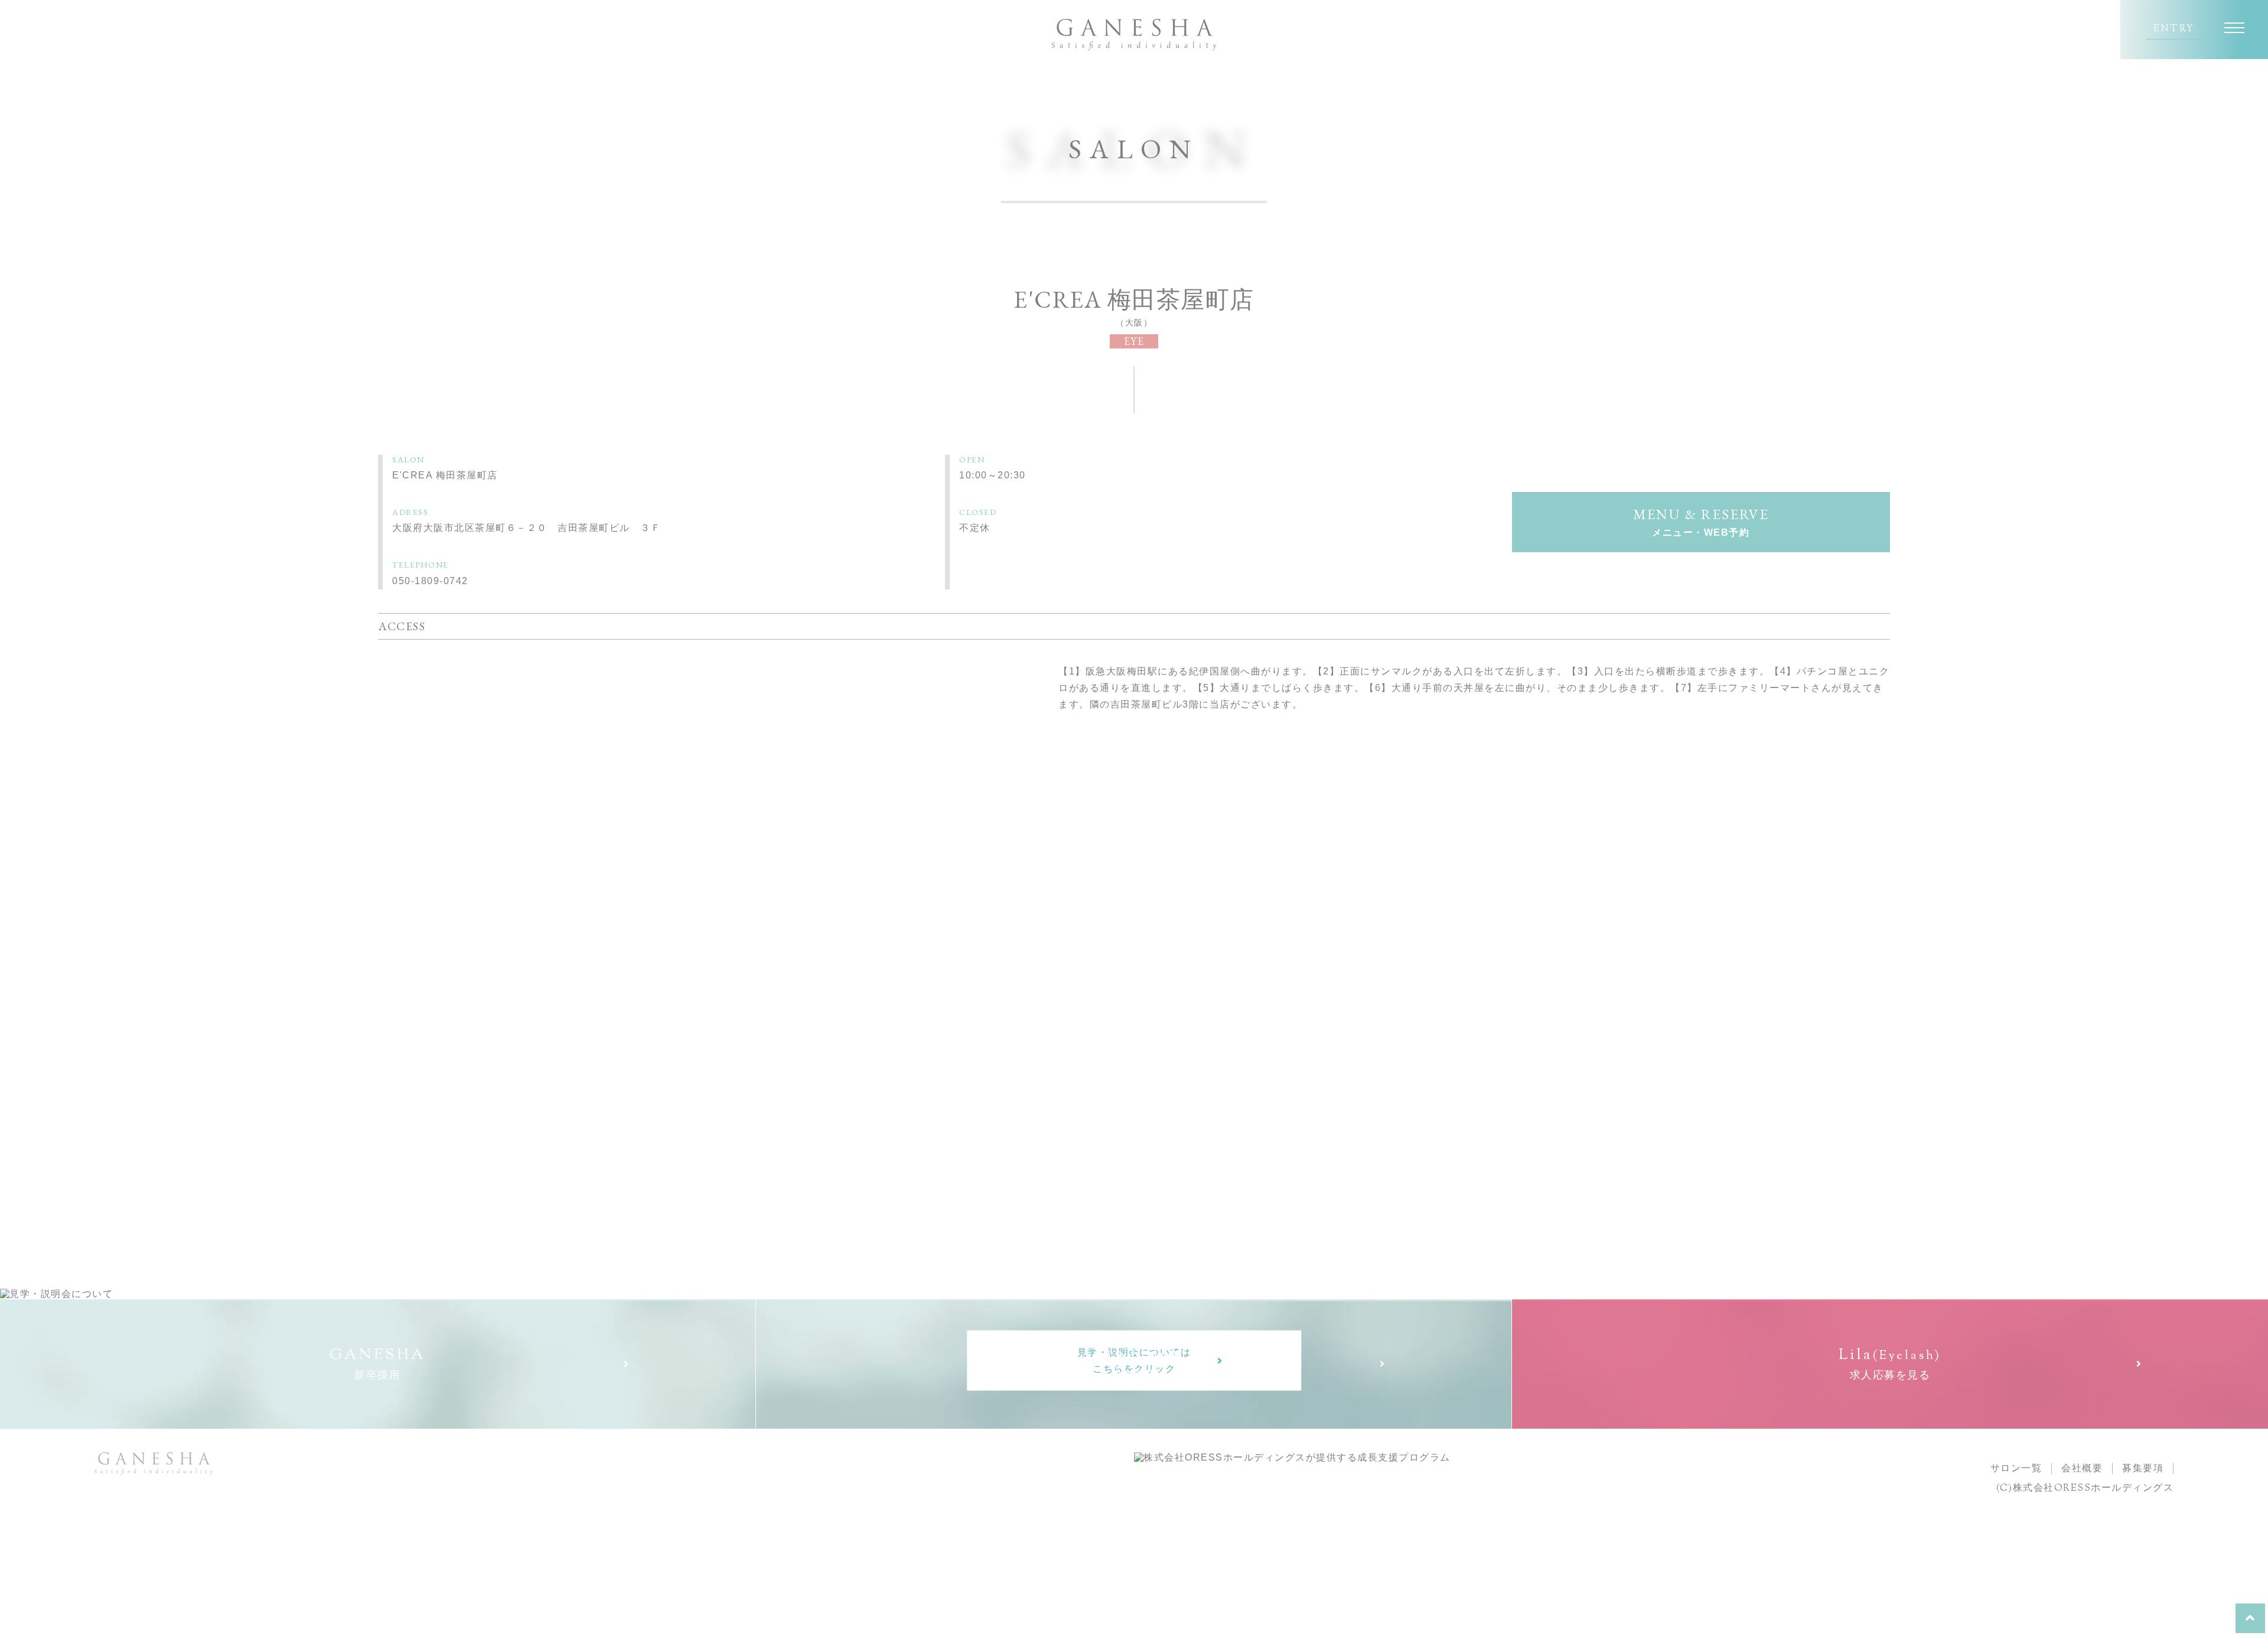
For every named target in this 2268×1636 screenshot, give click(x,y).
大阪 (1134, 322)
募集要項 (2143, 1468)
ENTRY (2174, 30)
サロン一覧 (2016, 1468)
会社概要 (2082, 1468)
